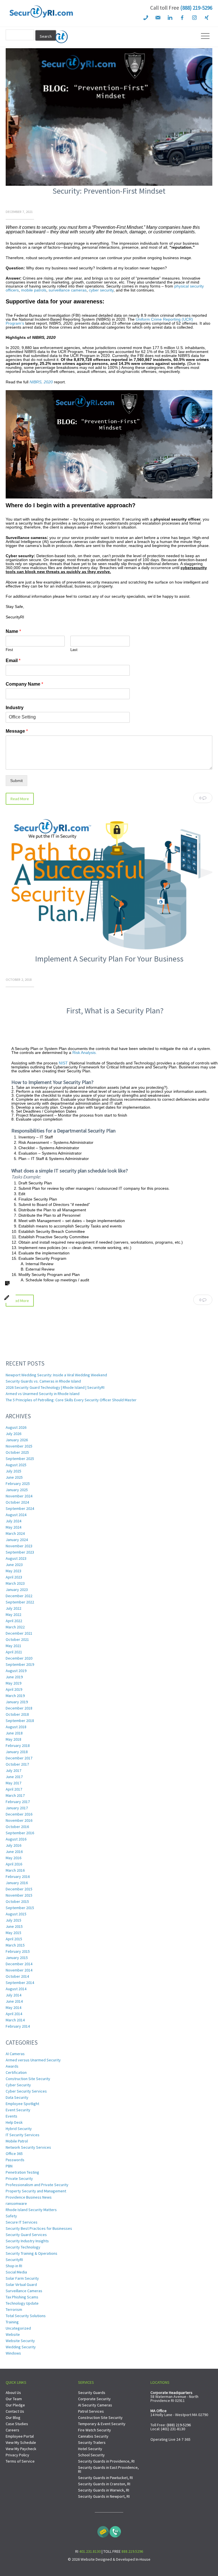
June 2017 (14, 1777)
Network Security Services (28, 2147)
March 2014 (15, 2020)
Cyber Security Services (26, 2091)
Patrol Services (91, 2411)
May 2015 (13, 1933)
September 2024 (20, 1508)
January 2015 (17, 1958)
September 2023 (20, 1552)
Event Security (18, 2110)
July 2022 (13, 1608)
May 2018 (13, 1739)
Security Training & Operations (32, 2253)
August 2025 (16, 1465)
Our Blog (13, 2417)
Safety (11, 2216)
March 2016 (15, 1870)
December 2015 (19, 1889)
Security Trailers (92, 2442)
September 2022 (20, 1602)
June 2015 (14, 1926)
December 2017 (19, 1758)
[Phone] (115, 2530)
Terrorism (14, 2309)
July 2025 (13, 1471)
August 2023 (16, 1558)
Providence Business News (29, 2197)
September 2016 (20, 1833)
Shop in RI (14, 2266)
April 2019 (14, 1689)
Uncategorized (18, 2328)
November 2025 (19, 1446)
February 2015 (18, 1951)
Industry (15, 708)
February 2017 (18, 1802)
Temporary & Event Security (102, 2424)
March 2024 (15, 1533)
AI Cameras (15, 2054)
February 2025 (18, 1484)
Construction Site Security (28, 2079)
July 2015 (13, 1920)
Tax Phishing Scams (22, 2297)
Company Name (24, 684)
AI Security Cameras (95, 2405)
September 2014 (20, 1983)
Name (13, 631)
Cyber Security (18, 2085)
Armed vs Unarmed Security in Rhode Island (43, 1394)
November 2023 (19, 1546)
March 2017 (15, 1795)
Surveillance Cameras (24, 2291)
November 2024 (19, 1496)
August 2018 (16, 1727)
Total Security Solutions (26, 2316)
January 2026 (17, 1440)
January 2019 (17, 1702)
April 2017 (14, 1789)
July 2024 (13, 1521)
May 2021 (13, 1646)
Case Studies (17, 2424)
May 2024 (13, 1527)
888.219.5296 (132, 2551)
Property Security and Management (36, 2191)
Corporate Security (94, 2399)
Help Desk (14, 2122)
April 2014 (14, 2014)
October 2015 (17, 1901)
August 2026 (16, 1427)
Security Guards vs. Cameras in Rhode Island (43, 1381)
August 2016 (16, 1839)
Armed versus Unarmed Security (33, 2060)
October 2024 (17, 1502)
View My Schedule (21, 2442)
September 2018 (20, 1721)
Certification (16, 2072)
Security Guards (92, 2393)
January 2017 (17, 1808)
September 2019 (20, 1664)
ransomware (16, 2203)
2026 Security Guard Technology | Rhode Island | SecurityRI (55, 1387)
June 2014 (14, 2001)
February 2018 (18, 1745)
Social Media (16, 2272)
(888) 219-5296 (196, 8)
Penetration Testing (22, 2172)
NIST (63, 1063)
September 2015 (20, 1908)
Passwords (15, 2160)
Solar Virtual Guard (21, 2285)
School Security (91, 2455)
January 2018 (17, 1752)
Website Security (20, 2341)
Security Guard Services (26, 2235)
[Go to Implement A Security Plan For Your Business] (109, 952)
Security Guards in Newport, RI (104, 2496)
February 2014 (18, 2026)
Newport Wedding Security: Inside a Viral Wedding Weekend (56, 1375)
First (9, 650)
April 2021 (14, 1652)
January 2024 (17, 1540)
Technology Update (22, 2303)
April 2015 (14, 1939)
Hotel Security (90, 2449)
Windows (13, 2353)
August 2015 (16, 1914)
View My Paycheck (21, 2449)
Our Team (14, 2399)
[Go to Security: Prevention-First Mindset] (109, 184)
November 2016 (19, 1820)
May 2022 (13, 1615)
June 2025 (14, 1477)
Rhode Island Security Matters (31, 2210)
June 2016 (14, 1852)
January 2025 (17, 1490)
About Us (13, 2393)
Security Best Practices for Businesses (39, 2228)
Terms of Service (20, 2461)
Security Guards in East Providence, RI (108, 2469)
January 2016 (17, 1883)
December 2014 (19, 1964)
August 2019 (16, 1671)
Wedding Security (21, 2347)
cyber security (101, 290)
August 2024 (16, 1515)
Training (12, 2322)
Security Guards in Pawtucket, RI (105, 2478)
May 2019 (13, 1683)
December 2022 (19, 1596)
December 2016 (19, 1814)
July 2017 (13, 1770)
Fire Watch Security (95, 2430)
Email (13, 661)
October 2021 (17, 1639)
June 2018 (14, 1733)
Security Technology (23, 2247)
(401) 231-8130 (173, 2429)
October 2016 (17, 1827)
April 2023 (14, 1577)
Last (74, 650)
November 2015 (19, 1895)
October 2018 (17, 1714)
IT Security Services (23, 2135)
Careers (12, 2430)
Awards (12, 2066)
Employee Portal (20, 2436)
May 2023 (13, 1571)
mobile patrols (34, 290)
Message (17, 731)
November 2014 (19, 1970)
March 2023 (15, 1583)
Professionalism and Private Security (37, 2185)
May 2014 (13, 2007)
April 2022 (14, 1621)
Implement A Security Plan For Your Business (109, 959)
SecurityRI (14, 2260)
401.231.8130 (90, 2551)
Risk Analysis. (85, 1053)
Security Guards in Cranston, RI (104, 2484)
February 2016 (18, 1876)
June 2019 (14, 1677)
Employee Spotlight (22, 2104)
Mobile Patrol (17, 2141)
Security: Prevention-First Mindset (109, 191)
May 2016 (13, 1858)
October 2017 (17, 1764)
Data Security (17, 2097)
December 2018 (19, 1708)
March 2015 (15, 1945)
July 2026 (13, 1434)
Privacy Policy (17, 2455)
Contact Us (15, 2411)
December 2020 (19, 1658)
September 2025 (20, 1459)
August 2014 (16, 1989)
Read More (20, 799)
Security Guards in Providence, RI (106, 2461)
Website (13, 2334)
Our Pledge (15, 2405)
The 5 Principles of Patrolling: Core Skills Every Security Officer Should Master (71, 1400)
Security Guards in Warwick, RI (104, 2490)
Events (11, 2116)
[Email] (103, 2530)
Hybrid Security (19, 2129)
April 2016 (14, 1864)
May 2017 (13, 1783)
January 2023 (17, 1590)
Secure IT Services (22, 2222)
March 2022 (15, 1627)
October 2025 (17, 1452)
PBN (9, 2166)
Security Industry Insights (27, 2241)
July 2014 (13, 1995)
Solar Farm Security (22, 2278)
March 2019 (15, 1696)
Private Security (19, 2178)
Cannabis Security (93, 2436)
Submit (16, 781)
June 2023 (14, 1565)
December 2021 (19, 1633)
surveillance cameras (68, 290)
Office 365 (14, 2154)
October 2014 (17, 1976)
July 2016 (13, 1845)
